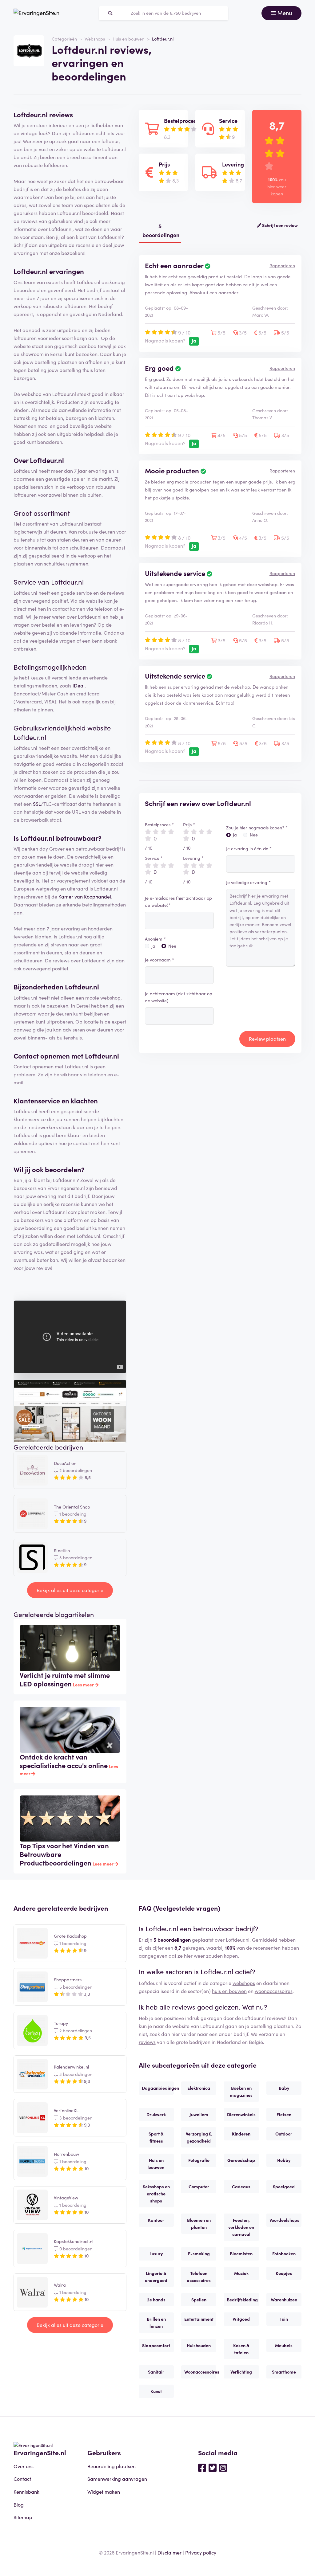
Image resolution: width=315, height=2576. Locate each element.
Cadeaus (241, 2186)
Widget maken (104, 2492)
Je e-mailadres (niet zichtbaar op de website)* (178, 901)
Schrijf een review (279, 225)
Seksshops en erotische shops (156, 2194)
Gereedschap (241, 2160)
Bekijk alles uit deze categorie (70, 1590)
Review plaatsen (267, 1039)
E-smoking (199, 2253)
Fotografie (199, 2160)
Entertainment (199, 2319)
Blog (19, 2504)
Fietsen (284, 2114)
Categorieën (64, 39)
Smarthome (284, 2372)
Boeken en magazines (241, 2091)
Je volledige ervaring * (248, 882)
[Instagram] (223, 2467)
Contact (22, 2479)
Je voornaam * (159, 960)
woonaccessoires (274, 1991)
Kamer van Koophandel (85, 896)
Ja (153, 946)
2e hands (156, 2300)
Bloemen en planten (199, 2224)
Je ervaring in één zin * (249, 848)
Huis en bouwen (128, 39)
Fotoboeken (284, 2253)
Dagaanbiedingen (158, 2088)
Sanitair (156, 2372)
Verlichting (241, 2372)
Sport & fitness (156, 2137)
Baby (284, 2088)
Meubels (284, 2345)
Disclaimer (169, 2552)
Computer (199, 2186)
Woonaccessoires (200, 2372)
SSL (37, 804)
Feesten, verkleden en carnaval (241, 2227)
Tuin (284, 2319)
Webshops (95, 39)
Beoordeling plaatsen (112, 2466)
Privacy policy (201, 2552)
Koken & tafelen (241, 2349)
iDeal (79, 685)
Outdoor (284, 2134)
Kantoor (156, 2220)
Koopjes (284, 2273)
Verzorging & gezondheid (199, 2137)
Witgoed (241, 2319)
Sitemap (23, 2517)
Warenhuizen (284, 2300)
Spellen (199, 2300)
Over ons (24, 2466)
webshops (244, 1983)
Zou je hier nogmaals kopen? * (257, 828)
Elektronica (199, 2088)
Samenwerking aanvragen (117, 2479)
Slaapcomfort (156, 2345)
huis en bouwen (229, 1991)
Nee (172, 946)
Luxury (156, 2253)
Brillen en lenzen (156, 2322)
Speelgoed (284, 2186)
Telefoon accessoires (199, 2277)
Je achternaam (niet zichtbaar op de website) (179, 997)
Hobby (284, 2160)
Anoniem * (155, 939)
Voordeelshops (284, 2220)
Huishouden (199, 2345)
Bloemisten (241, 2253)
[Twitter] (213, 2467)
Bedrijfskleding (242, 2300)
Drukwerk (156, 2114)
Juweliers (199, 2114)
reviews (147, 2042)
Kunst (156, 2391)
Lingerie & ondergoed (156, 2277)
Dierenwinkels (241, 2114)
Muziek (241, 2273)
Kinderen (241, 2134)
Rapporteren (282, 265)
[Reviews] (37, 13)
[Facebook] (202, 2467)
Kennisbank (26, 2492)
